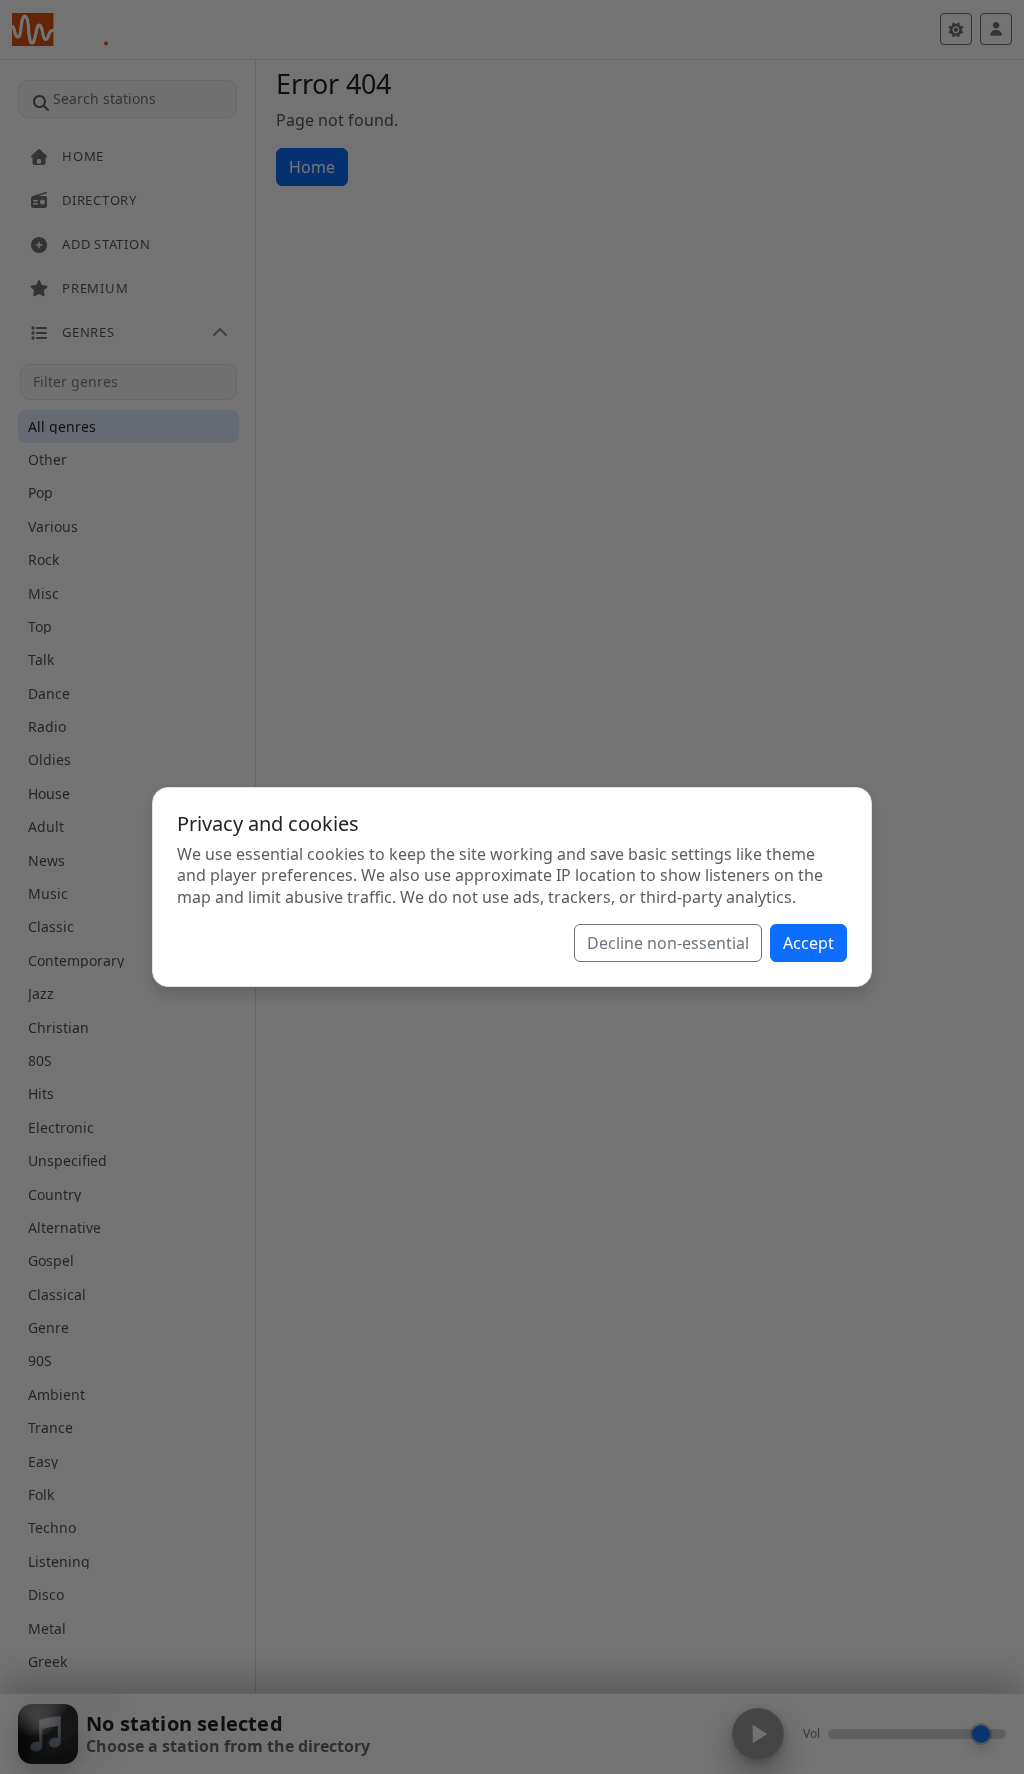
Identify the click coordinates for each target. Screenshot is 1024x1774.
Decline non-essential (668, 943)
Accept (808, 943)
